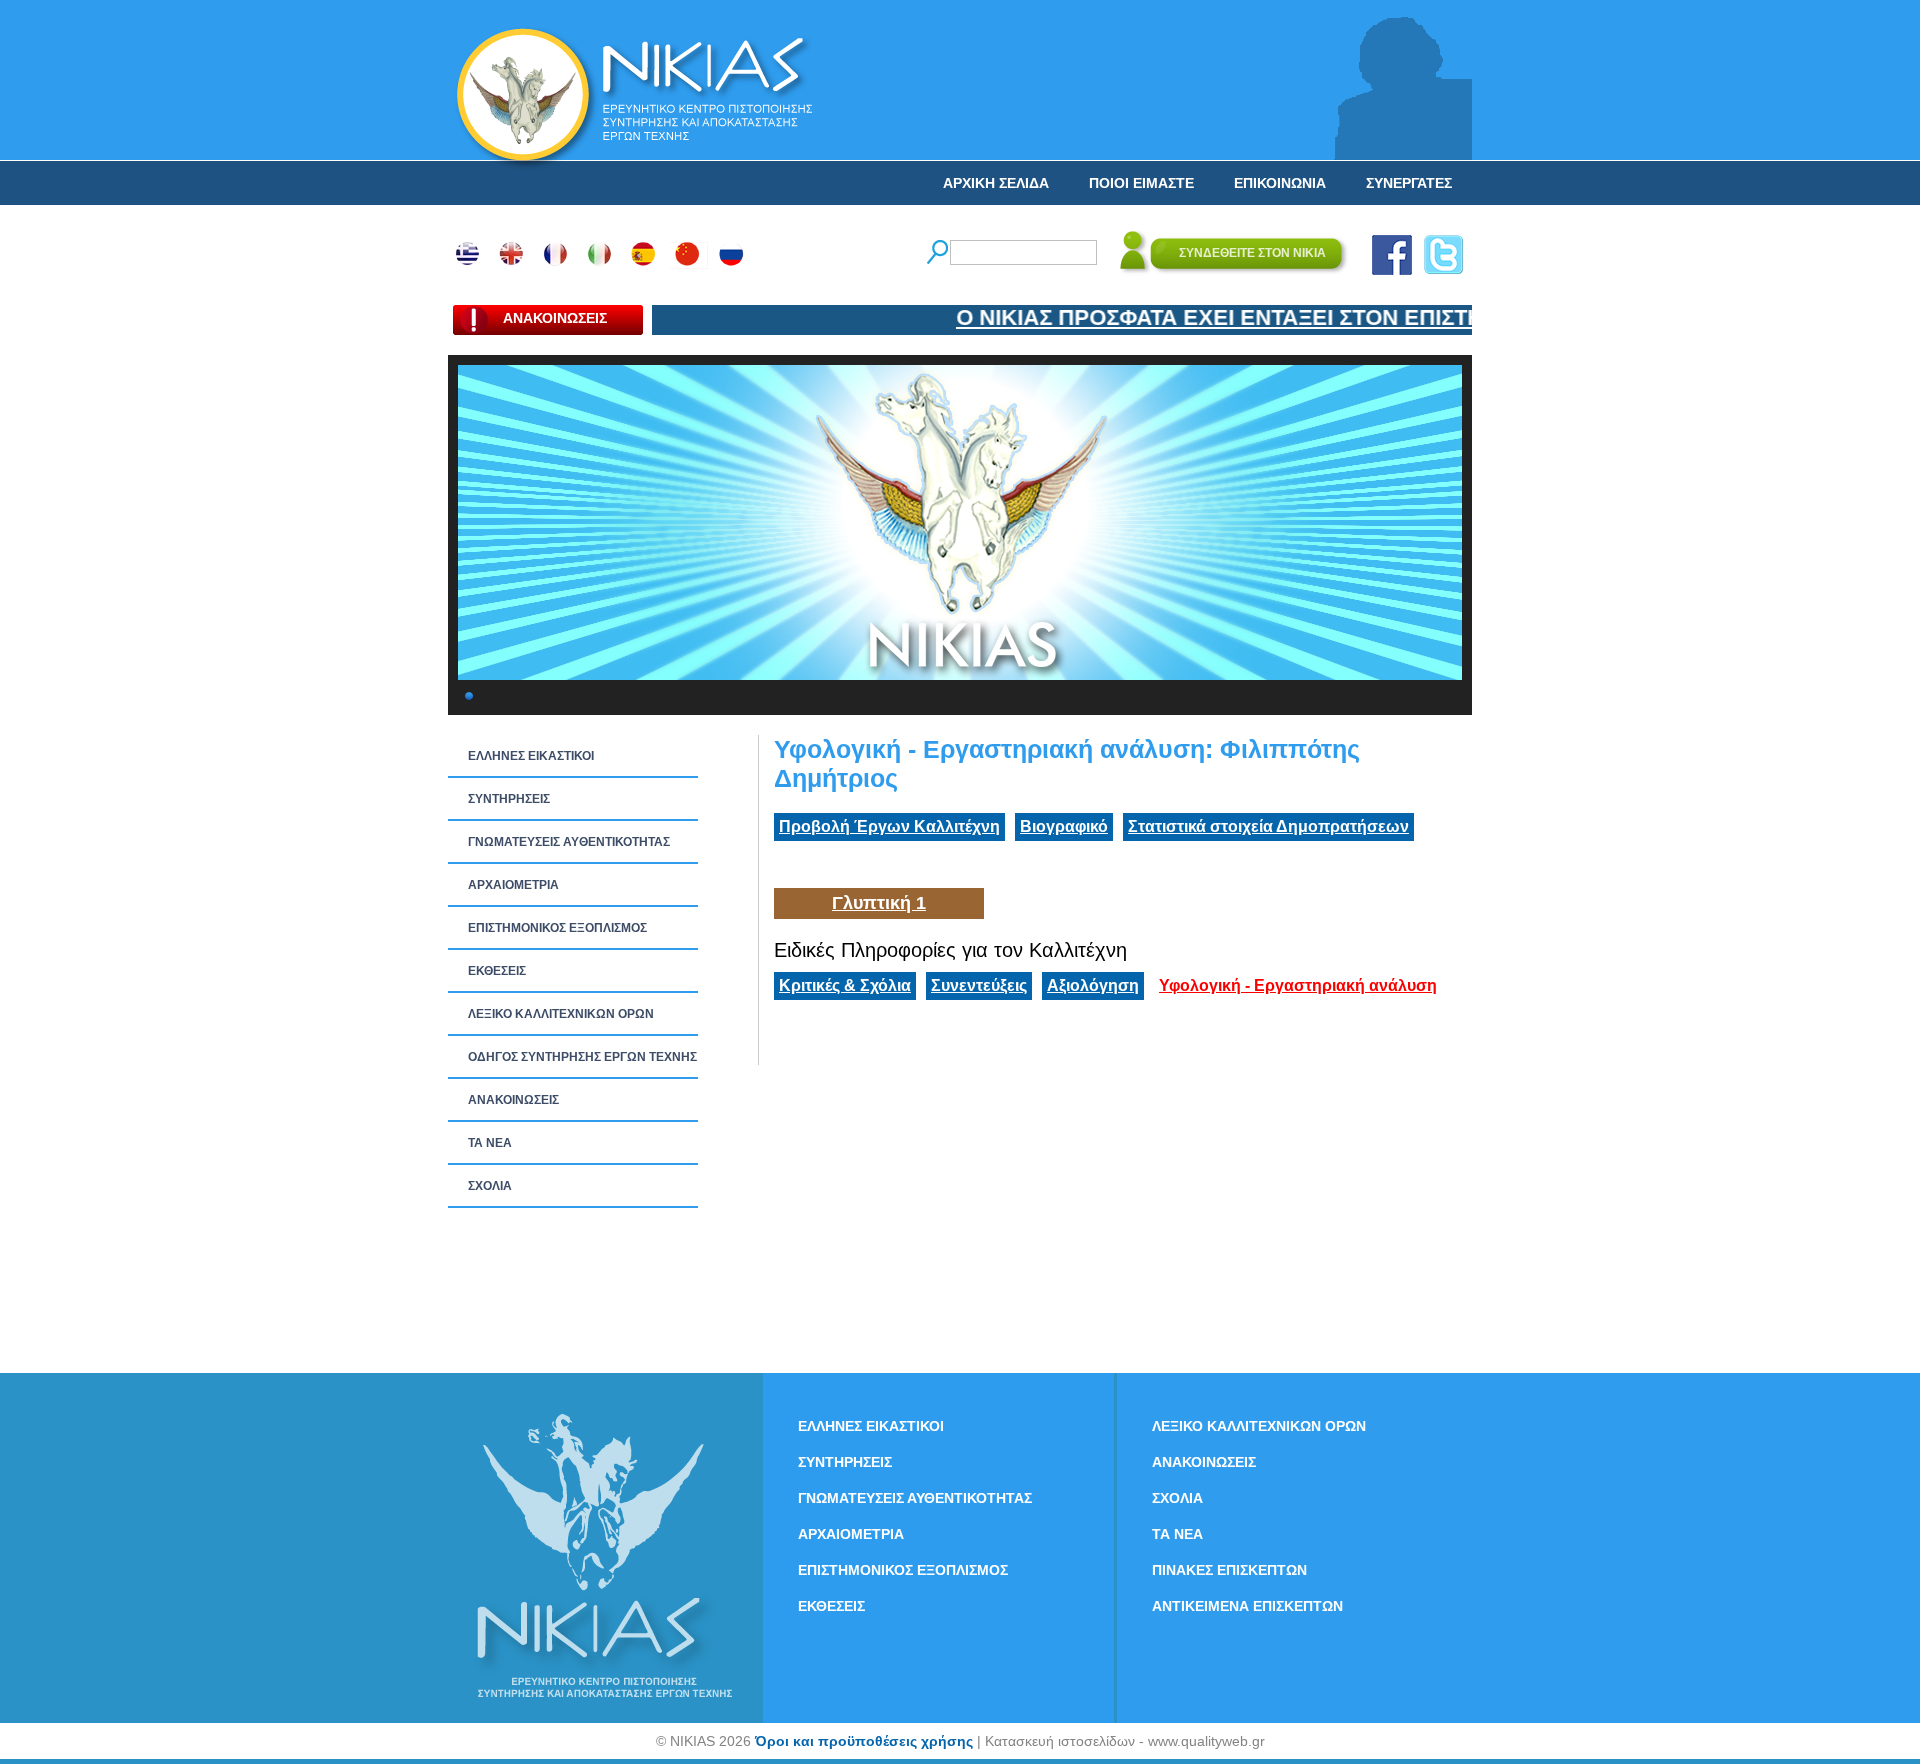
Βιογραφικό (1064, 826)
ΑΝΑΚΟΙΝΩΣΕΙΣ (513, 1100)
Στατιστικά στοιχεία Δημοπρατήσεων (1268, 826)
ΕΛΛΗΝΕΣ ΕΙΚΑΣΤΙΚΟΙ (531, 756)
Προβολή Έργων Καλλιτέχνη (889, 826)
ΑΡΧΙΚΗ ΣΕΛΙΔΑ (996, 183)
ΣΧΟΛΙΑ (490, 1186)
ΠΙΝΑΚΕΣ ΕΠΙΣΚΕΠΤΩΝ (1229, 1570)
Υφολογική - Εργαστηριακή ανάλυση (1298, 985)
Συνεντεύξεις (979, 985)
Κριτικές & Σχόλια (845, 985)
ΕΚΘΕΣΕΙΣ (497, 971)
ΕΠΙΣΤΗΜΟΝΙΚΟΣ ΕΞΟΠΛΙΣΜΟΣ (557, 928)
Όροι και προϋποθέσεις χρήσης (864, 1741)
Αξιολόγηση (1093, 985)
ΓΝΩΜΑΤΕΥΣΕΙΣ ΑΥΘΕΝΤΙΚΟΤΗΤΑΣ (569, 842)
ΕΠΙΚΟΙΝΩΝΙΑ (1280, 183)
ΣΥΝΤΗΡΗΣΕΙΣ (509, 799)
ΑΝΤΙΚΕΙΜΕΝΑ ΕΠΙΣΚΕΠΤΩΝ (1247, 1606)
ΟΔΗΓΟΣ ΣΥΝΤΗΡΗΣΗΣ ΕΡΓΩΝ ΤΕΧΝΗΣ (582, 1057)
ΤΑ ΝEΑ (490, 1143)
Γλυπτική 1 (879, 903)
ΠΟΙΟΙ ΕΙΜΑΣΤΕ (1141, 183)
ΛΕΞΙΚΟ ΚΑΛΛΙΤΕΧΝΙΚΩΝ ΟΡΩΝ (561, 1014)
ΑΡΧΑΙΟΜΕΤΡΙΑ (513, 885)
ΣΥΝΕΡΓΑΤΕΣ (1409, 183)
